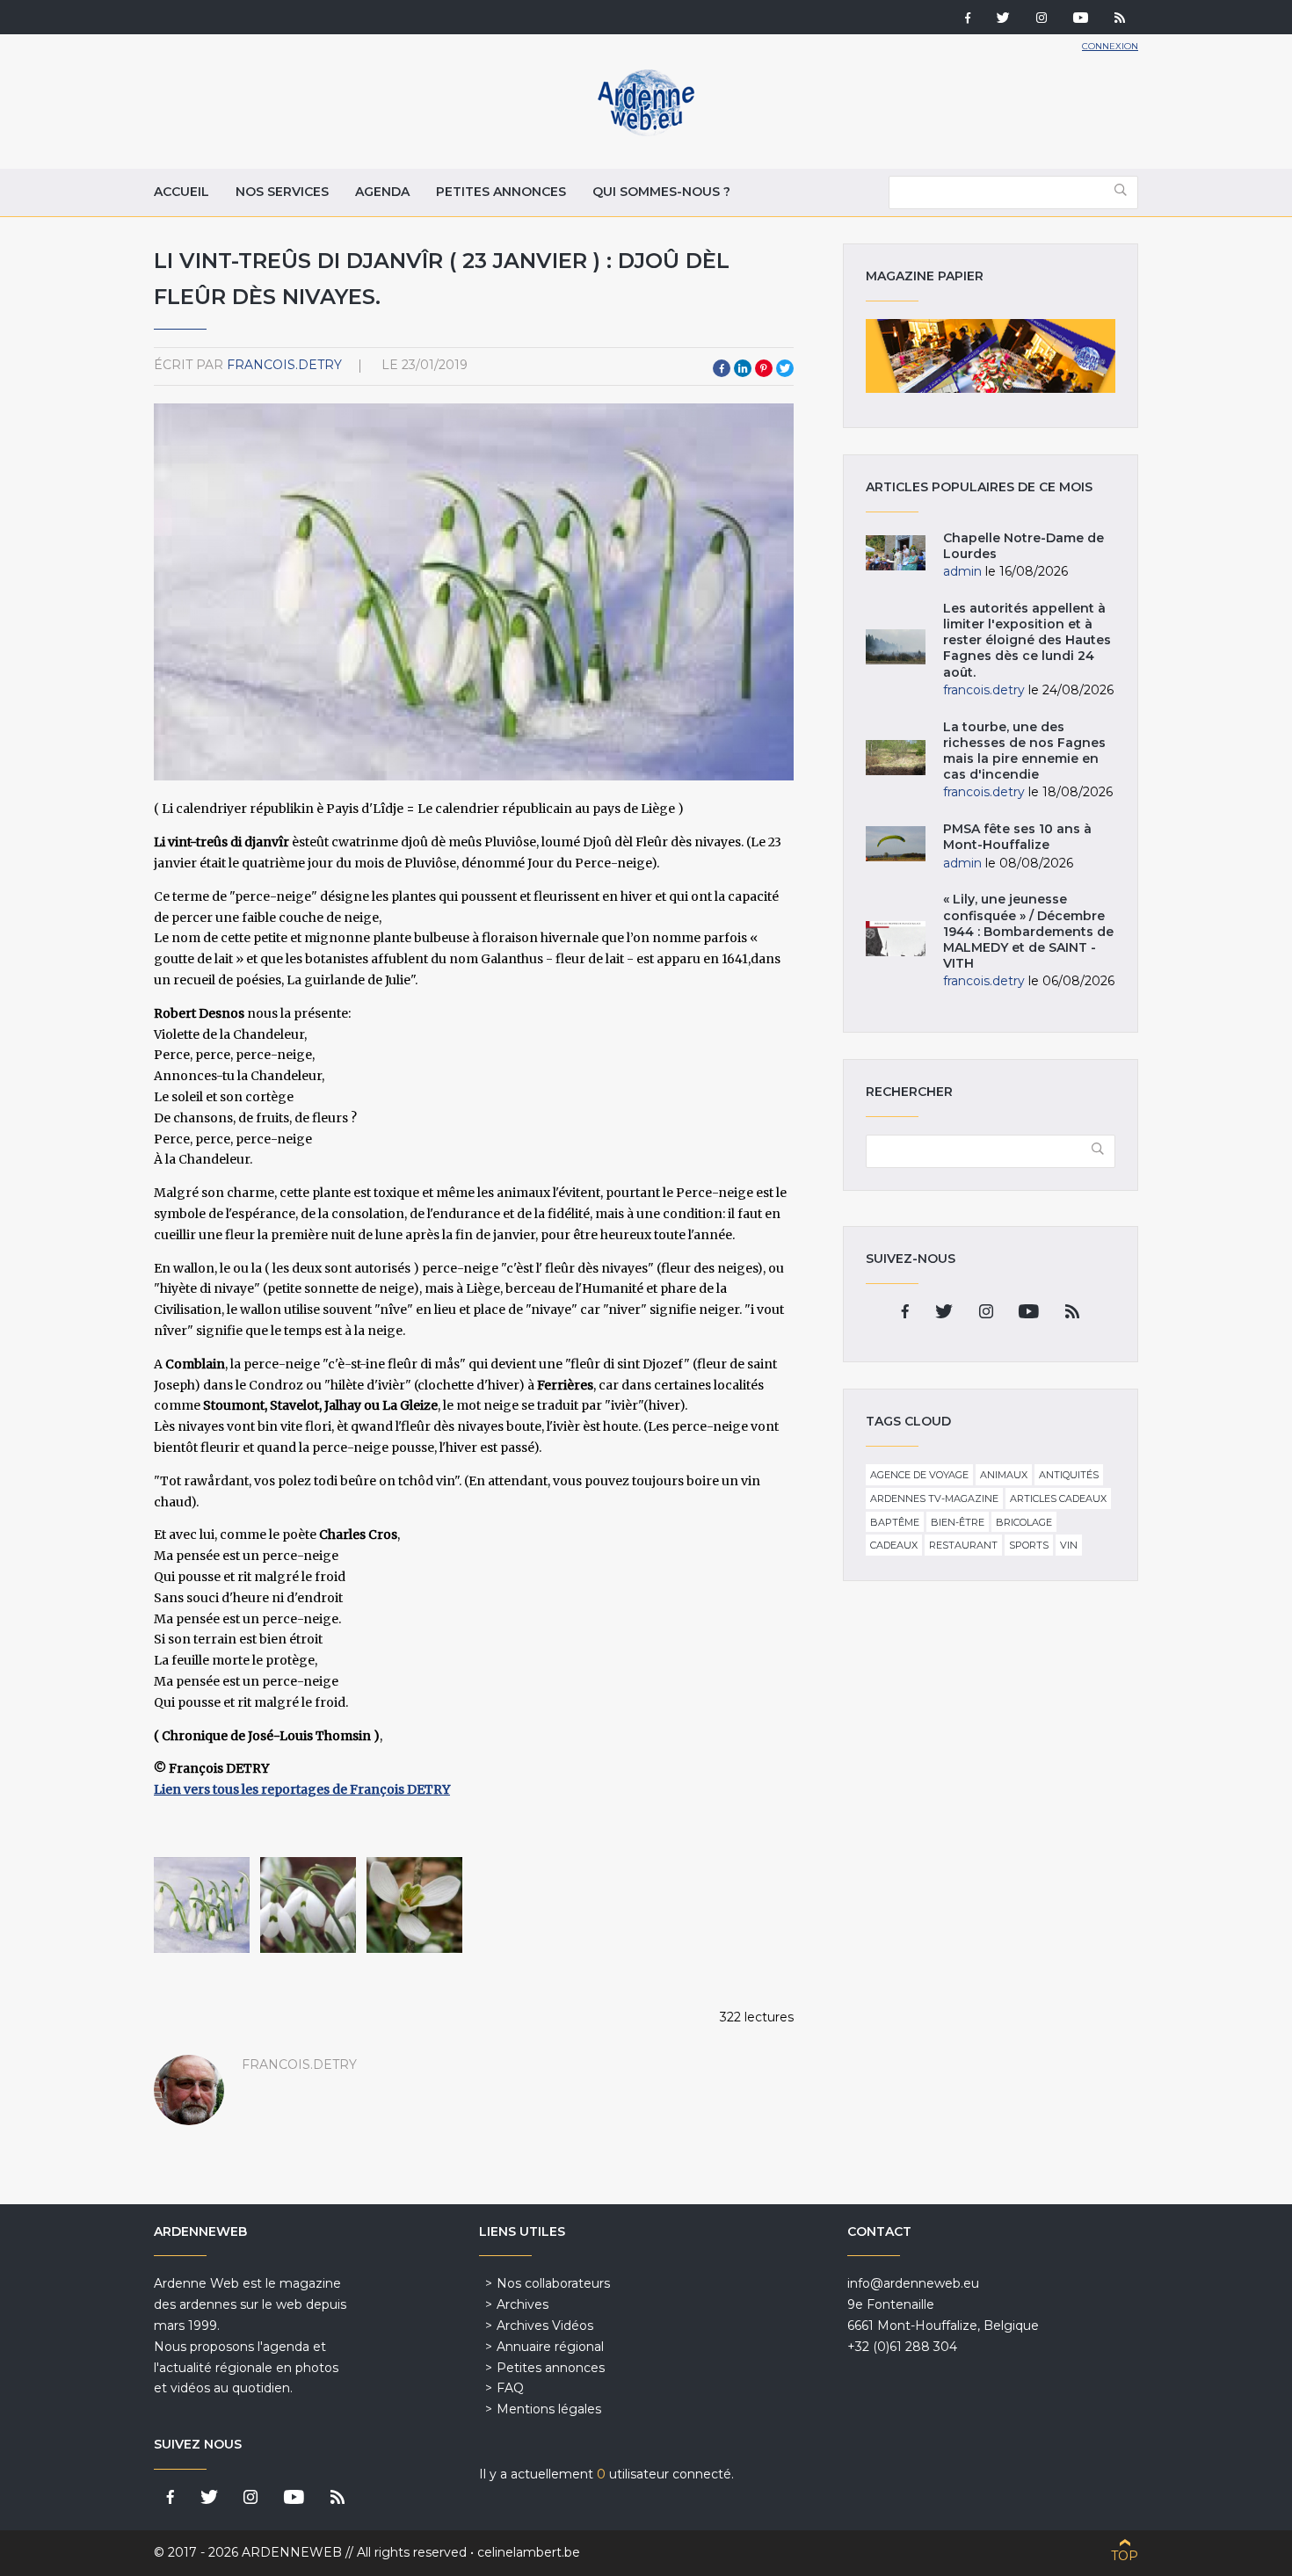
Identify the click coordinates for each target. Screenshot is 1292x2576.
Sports (1029, 1545)
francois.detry (284, 365)
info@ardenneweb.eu (913, 2283)
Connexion (1110, 46)
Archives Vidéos (545, 2326)
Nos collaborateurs (553, 2283)
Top (1125, 2556)
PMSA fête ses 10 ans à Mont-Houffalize (1017, 837)
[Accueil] (646, 132)
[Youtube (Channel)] (1081, 19)
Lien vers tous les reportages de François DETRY (302, 1789)
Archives (523, 2304)
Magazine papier (991, 356)
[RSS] (1120, 19)
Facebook (722, 368)
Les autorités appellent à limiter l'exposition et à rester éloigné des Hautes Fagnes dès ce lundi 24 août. (1027, 640)
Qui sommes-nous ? (661, 192)
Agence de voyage (919, 1475)
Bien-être (958, 1522)
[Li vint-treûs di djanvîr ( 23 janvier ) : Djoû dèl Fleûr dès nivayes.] (202, 1905)
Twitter (785, 368)
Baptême (895, 1522)
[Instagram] (1042, 19)
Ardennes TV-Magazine (934, 1498)
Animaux (1004, 1475)
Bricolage (1024, 1522)
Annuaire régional (550, 2347)
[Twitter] (1003, 19)
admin (962, 571)
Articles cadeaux (1058, 1498)
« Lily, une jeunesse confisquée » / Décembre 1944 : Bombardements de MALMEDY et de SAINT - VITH (1028, 931)
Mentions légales (549, 2409)
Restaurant (963, 1545)
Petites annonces (501, 192)
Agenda (382, 192)
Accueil (181, 192)
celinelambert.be (529, 2552)
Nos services (282, 192)
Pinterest (764, 368)
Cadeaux (894, 1545)
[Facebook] (968, 19)
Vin (1069, 1545)
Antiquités (1069, 1475)
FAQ (510, 2388)
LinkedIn (743, 368)
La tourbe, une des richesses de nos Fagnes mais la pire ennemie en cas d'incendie (1024, 751)
